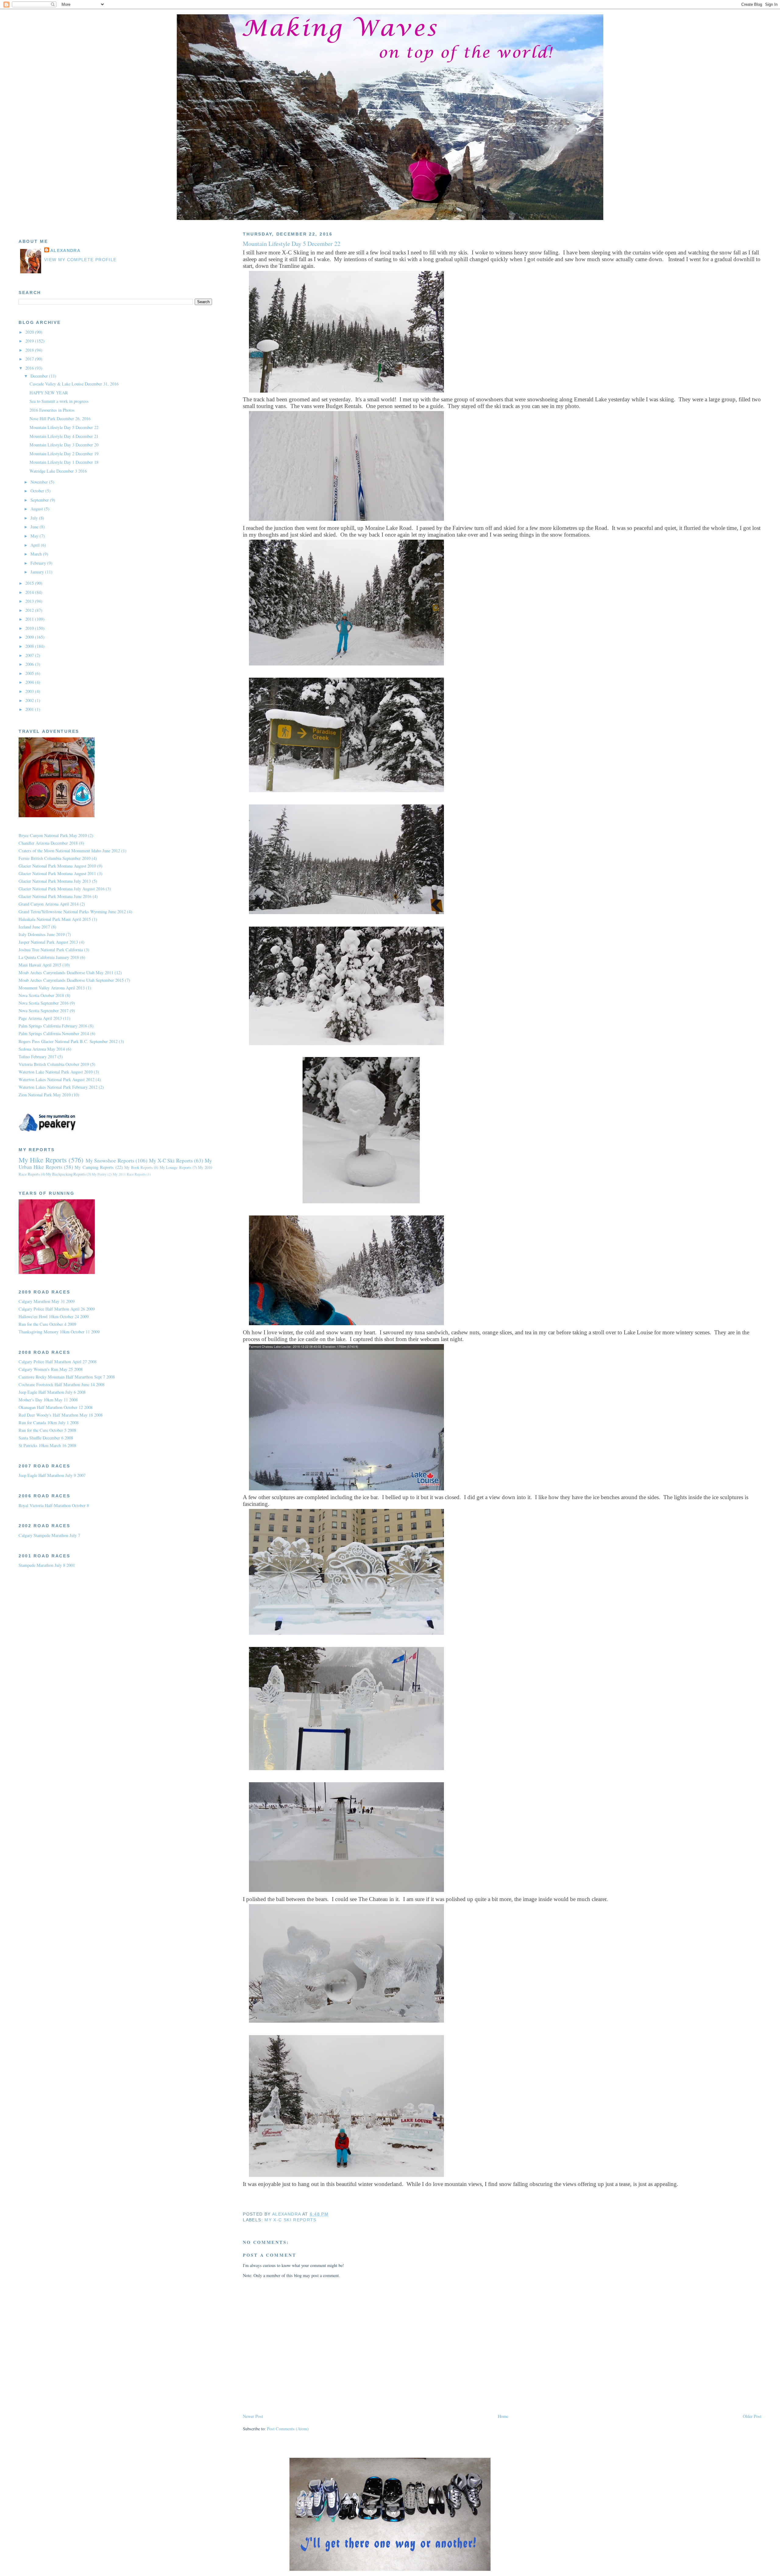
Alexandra (65, 251)
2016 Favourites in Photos (52, 410)
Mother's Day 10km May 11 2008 (48, 1400)
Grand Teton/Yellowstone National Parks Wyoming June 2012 (72, 912)
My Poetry (99, 1174)
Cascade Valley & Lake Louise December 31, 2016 (74, 384)
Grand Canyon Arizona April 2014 (49, 904)
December (40, 376)
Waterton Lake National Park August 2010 (56, 1072)
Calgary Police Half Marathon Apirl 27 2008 (58, 1362)
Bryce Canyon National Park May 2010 (53, 835)
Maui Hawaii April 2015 (40, 965)
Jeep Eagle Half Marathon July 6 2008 (52, 1392)
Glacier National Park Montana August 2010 (57, 866)
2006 (30, 664)
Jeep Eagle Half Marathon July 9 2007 (52, 1475)
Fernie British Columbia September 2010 (55, 858)
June (35, 527)
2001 (30, 709)
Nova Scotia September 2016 (44, 1003)
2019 (30, 341)
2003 (30, 691)
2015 (30, 583)
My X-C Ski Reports (290, 2220)
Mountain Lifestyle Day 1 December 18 (64, 462)
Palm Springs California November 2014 (54, 1033)
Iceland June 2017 (34, 927)
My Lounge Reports (175, 1167)
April (36, 545)
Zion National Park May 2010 (45, 1095)
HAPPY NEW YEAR (49, 393)
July (35, 518)
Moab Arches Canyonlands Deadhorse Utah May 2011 (66, 972)
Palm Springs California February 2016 (53, 1026)
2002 (30, 700)
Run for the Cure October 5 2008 (47, 1430)
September (40, 500)
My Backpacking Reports (66, 1174)
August (37, 509)
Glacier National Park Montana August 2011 (57, 873)
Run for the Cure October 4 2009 (47, 1324)
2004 (30, 682)
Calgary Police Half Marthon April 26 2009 (57, 1309)
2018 (30, 350)
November (40, 482)
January (38, 572)
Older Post (752, 2416)
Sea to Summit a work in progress (59, 401)
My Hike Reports (43, 1160)
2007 (30, 655)
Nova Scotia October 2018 (41, 995)
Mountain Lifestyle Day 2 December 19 (64, 454)
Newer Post (253, 2416)
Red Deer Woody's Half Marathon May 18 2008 (61, 1415)
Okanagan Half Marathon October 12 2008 (56, 1407)
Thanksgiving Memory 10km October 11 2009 (59, 1332)
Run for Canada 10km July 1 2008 (49, 1423)
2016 (30, 368)
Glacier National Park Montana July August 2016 (62, 889)
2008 (30, 646)
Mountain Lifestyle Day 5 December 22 (64, 427)
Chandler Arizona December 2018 (48, 843)
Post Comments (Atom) (288, 2429)
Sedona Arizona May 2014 (42, 1049)
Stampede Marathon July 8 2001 (47, 1565)
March (37, 554)
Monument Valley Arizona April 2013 (52, 988)
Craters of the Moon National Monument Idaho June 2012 (69, 851)
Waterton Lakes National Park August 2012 (57, 1079)
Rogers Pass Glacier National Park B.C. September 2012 (68, 1041)
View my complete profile (80, 260)
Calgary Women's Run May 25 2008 (51, 1369)
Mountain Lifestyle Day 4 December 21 (64, 436)
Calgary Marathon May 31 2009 (47, 1301)
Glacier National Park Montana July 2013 (55, 881)
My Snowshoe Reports (110, 1160)
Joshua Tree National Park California (51, 950)
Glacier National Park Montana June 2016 (55, 896)
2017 (30, 359)
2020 (30, 332)
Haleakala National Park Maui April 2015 (55, 919)
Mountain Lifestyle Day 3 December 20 (64, 445)
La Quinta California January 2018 (49, 957)
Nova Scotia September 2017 (44, 1011)
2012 (30, 610)
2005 (30, 673)
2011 (30, 619)
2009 (30, 637)
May (35, 536)
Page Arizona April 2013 (40, 1018)
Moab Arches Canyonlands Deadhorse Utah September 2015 (71, 980)
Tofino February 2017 (37, 1057)
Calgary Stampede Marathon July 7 (49, 1535)
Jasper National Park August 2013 (48, 942)
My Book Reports (138, 1167)
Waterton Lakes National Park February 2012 (58, 1087)
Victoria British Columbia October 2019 (54, 1064)
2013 (30, 601)
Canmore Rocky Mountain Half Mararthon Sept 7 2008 (67, 1377)
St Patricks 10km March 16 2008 (47, 1445)
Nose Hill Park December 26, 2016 (60, 419)
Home (503, 2416)
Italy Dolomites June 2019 (42, 934)
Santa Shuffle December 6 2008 (46, 1438)
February (39, 563)
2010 (30, 628)
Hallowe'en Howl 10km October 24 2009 (54, 1316)
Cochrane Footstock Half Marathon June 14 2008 (62, 1384)
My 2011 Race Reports (129, 1174)
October (38, 491)
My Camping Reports (94, 1167)
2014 (30, 592)
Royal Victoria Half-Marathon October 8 (54, 1505)
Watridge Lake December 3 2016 (58, 471)
